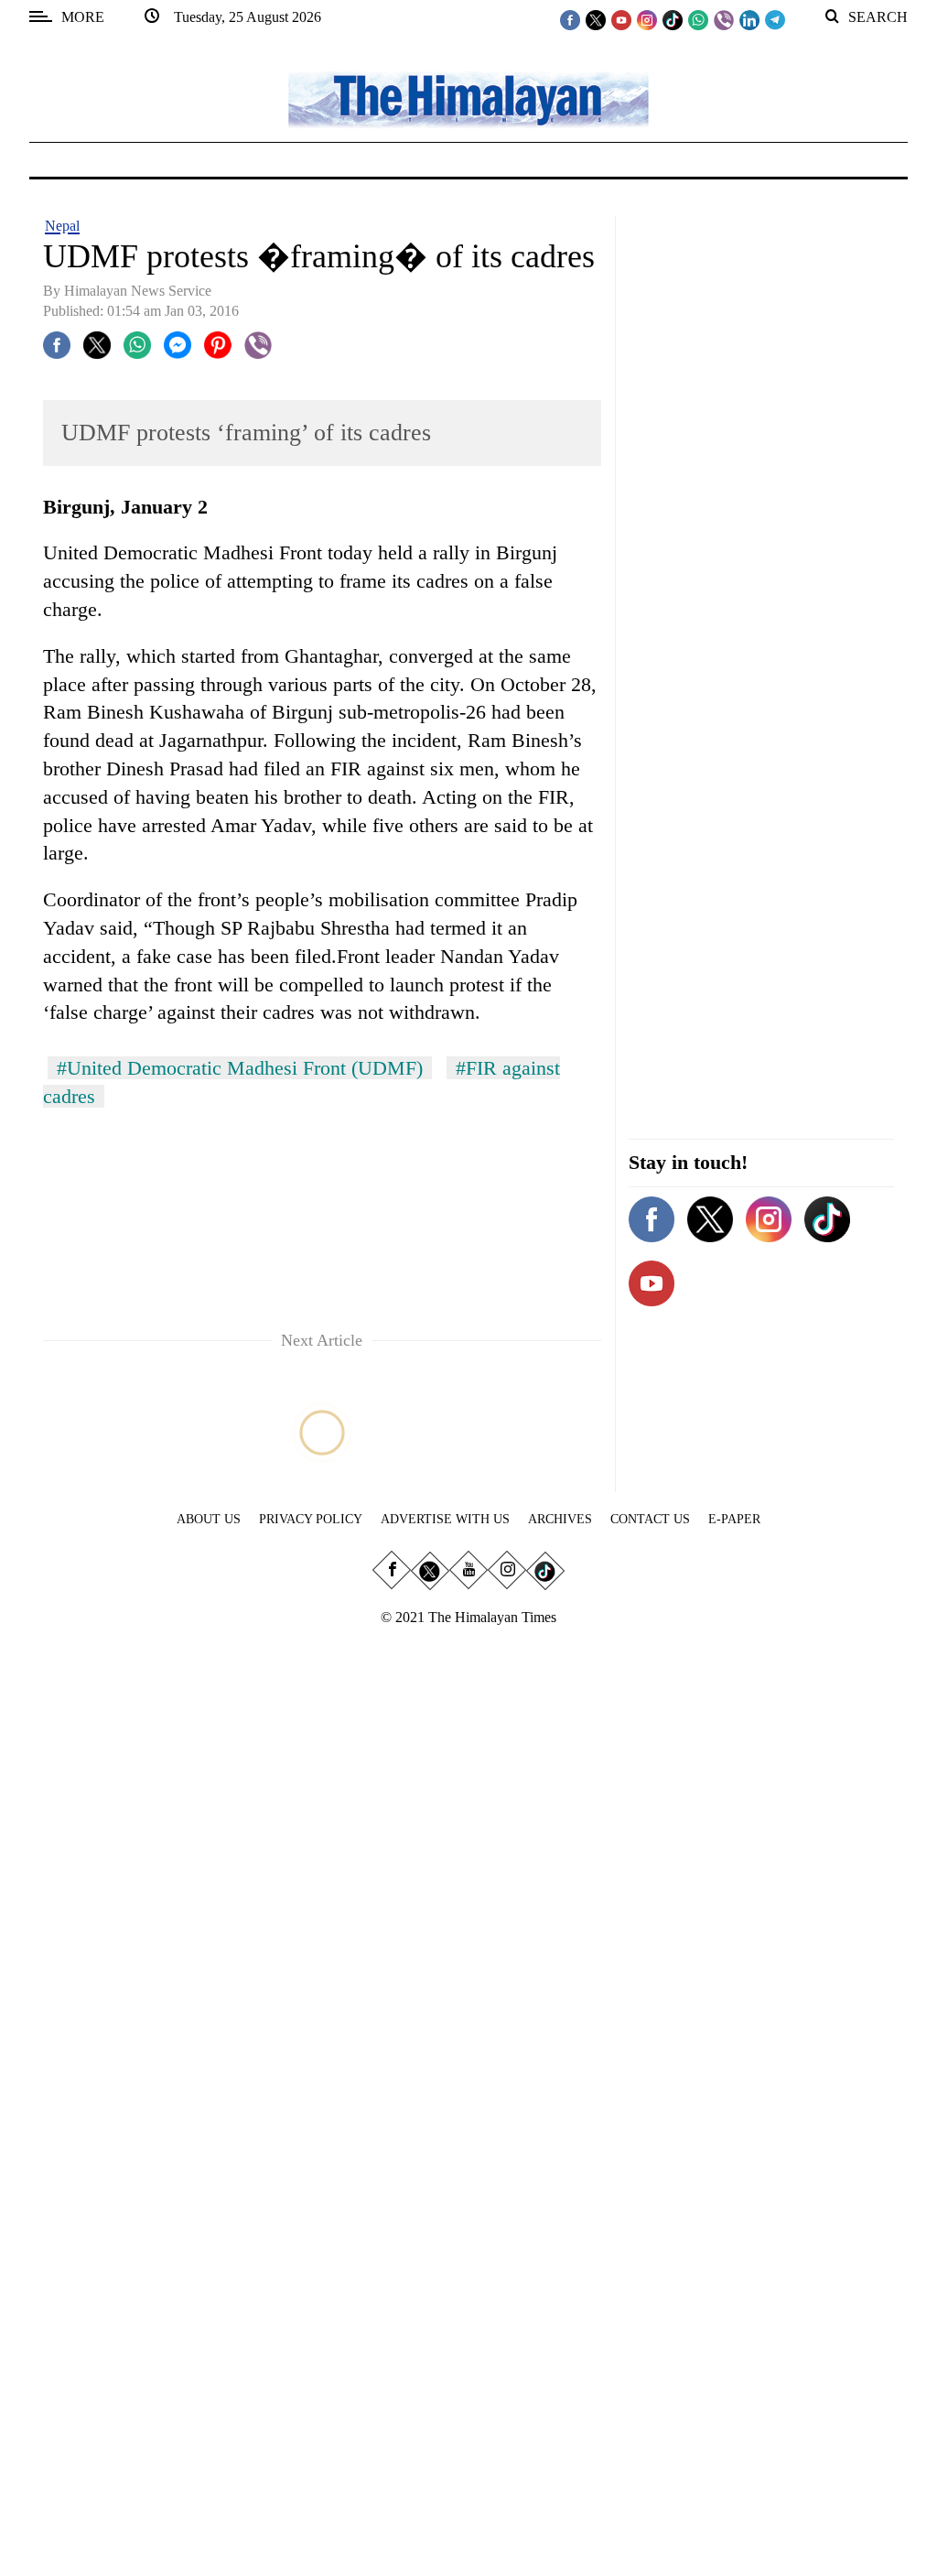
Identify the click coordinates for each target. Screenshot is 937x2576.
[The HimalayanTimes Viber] (724, 19)
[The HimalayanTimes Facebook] (570, 19)
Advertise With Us (445, 1519)
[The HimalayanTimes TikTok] (673, 19)
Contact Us (650, 1519)
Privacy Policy (311, 1519)
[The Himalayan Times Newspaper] (468, 98)
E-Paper (734, 1519)
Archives (560, 1519)
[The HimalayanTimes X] (596, 19)
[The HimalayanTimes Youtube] (621, 19)
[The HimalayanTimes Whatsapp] (698, 19)
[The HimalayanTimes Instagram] (647, 19)
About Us (209, 1519)
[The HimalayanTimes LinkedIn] (749, 19)
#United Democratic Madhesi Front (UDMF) (240, 1068)
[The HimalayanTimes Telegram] (775, 19)
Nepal (62, 226)
